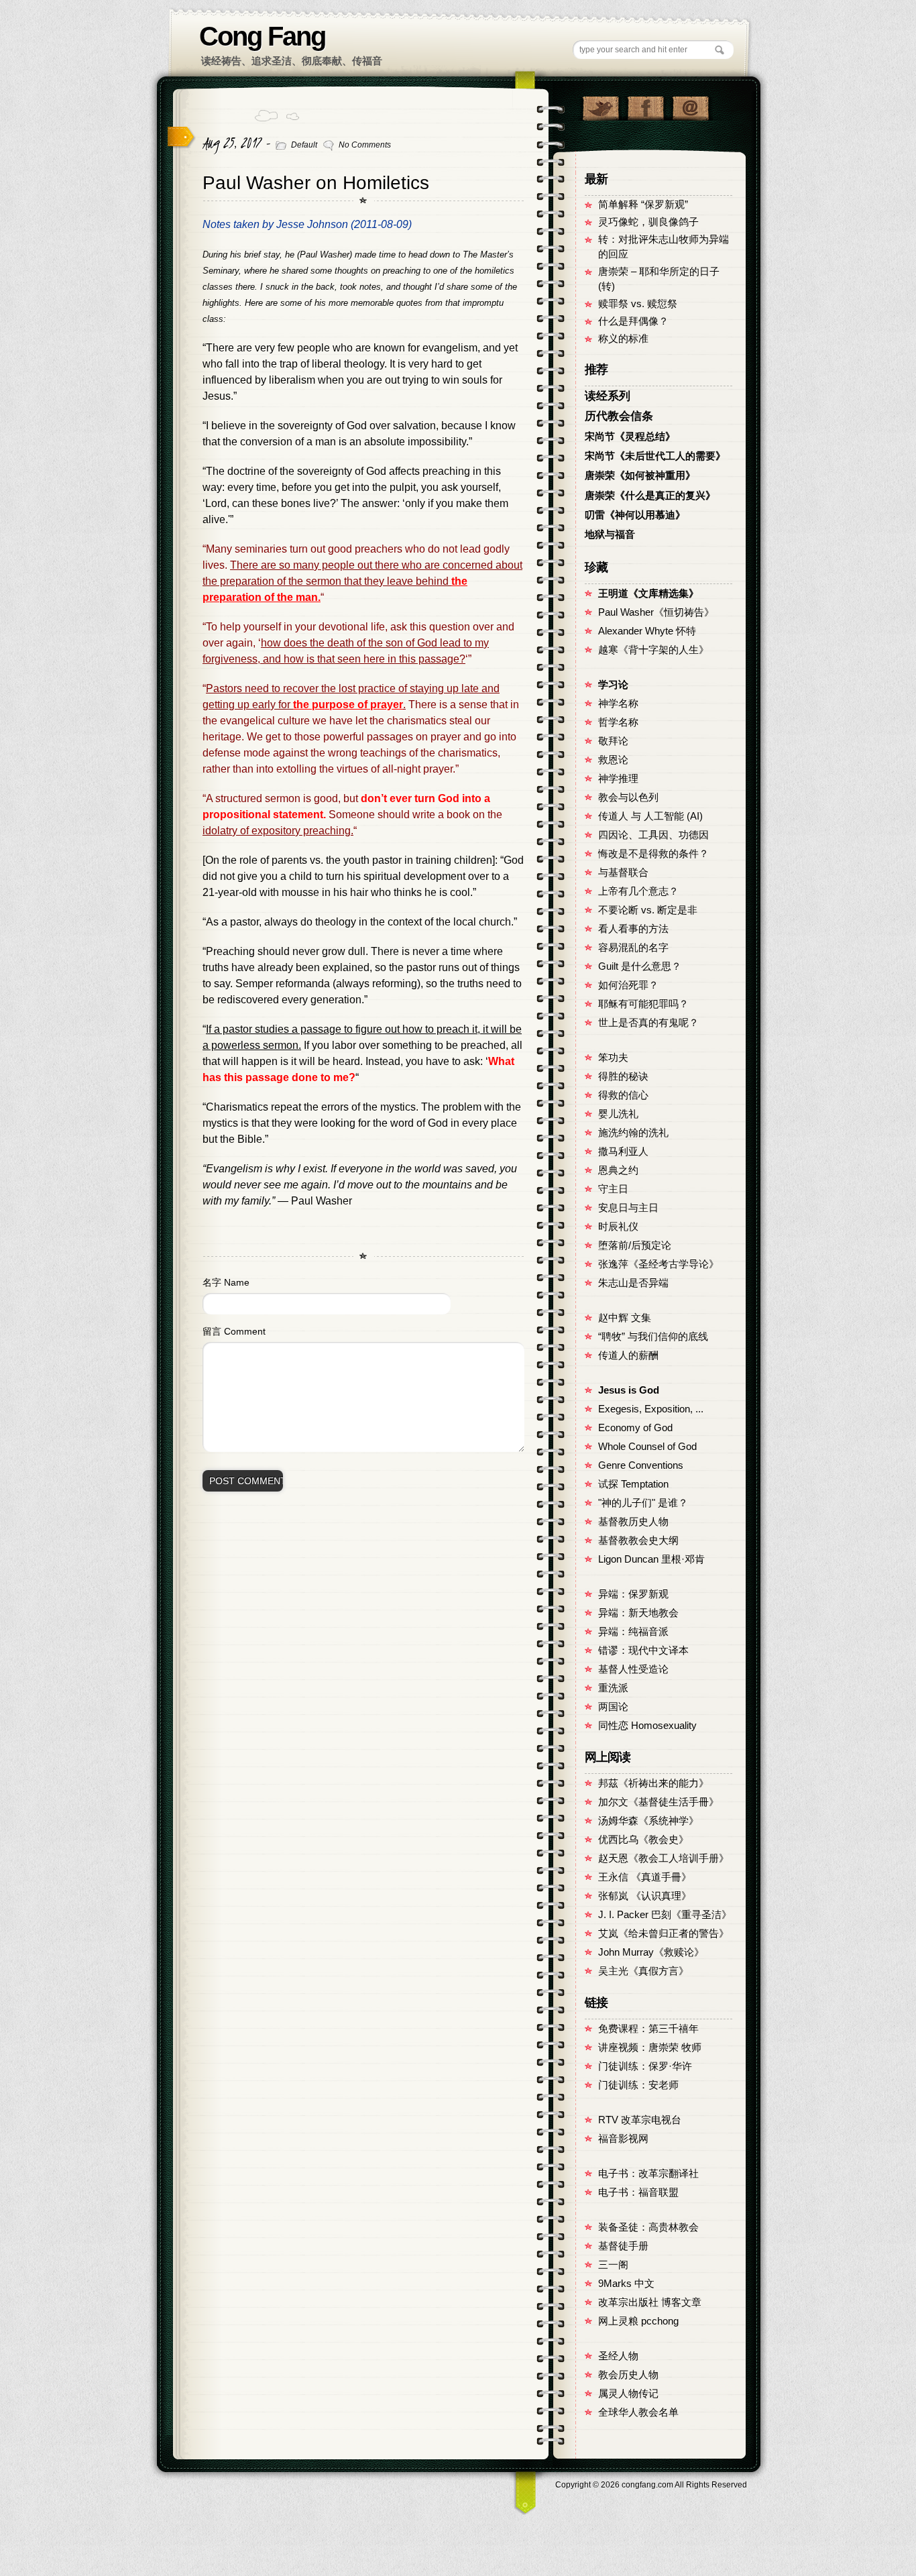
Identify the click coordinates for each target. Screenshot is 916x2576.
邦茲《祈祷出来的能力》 (653, 1783)
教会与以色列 (628, 797)
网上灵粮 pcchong (638, 2321)
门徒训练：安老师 (638, 2085)
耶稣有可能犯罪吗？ (643, 1004)
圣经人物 (618, 2356)
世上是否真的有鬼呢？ (648, 1023)
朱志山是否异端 (633, 1283)
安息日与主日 (628, 1208)
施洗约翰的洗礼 (633, 1133)
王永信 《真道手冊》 (645, 1877)
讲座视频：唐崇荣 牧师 (650, 2048)
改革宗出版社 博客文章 (650, 2302)
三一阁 (613, 2265)
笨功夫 (613, 1058)
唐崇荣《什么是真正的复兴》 (650, 496)
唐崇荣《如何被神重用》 (640, 475)
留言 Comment (234, 1331)
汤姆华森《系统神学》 (648, 1821)
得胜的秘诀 (623, 1076)
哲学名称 (618, 722)
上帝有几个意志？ (638, 891)
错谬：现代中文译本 (643, 1650)
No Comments (365, 145)
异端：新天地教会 (638, 1613)
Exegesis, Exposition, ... (651, 1409)
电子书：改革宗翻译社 (648, 2174)
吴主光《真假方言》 (643, 1971)
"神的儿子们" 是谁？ (643, 1503)
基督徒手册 (623, 2246)
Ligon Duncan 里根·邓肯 (651, 1559)
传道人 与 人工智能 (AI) (650, 816)
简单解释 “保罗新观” (643, 205)
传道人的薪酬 (628, 1355)
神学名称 (618, 704)
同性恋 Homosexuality (647, 1726)
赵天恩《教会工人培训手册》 (664, 1858)
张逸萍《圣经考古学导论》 (659, 1264)
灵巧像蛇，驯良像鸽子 (648, 222)
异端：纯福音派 (633, 1632)
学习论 (613, 685)
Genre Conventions (641, 1465)
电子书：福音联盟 (638, 2192)
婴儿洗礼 (618, 1114)
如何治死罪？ (628, 985)
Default (304, 145)
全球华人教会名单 (638, 2412)
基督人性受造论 (633, 1669)
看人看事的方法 (633, 929)
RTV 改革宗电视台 (640, 2120)
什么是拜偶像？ (633, 321)
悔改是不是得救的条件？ (653, 854)
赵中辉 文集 (625, 1318)
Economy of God (635, 1428)
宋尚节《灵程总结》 (630, 437)
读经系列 (608, 396)
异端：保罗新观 (633, 1594)
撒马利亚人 (623, 1152)
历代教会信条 (619, 416)
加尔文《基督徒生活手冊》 (659, 1802)
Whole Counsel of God (647, 1447)
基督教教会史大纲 (638, 1541)
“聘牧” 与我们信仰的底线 (653, 1337)
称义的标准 (623, 339)
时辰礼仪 (618, 1227)
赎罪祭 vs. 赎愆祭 (638, 304)
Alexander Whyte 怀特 (647, 631)
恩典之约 (618, 1170)
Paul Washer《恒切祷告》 (656, 612)
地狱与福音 (610, 535)
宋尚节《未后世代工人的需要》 (655, 456)
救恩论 (613, 760)
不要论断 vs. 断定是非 (648, 910)
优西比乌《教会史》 (643, 1840)
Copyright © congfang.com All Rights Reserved (651, 2485)
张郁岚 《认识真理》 (645, 1896)
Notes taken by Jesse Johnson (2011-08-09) (307, 224)
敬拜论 (613, 741)
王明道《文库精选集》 (648, 594)
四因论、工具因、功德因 (653, 835)
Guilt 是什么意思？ (640, 966)
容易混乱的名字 (633, 948)
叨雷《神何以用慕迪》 (635, 515)
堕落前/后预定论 (635, 1245)
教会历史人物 (628, 2375)
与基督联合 (623, 873)
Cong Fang (262, 36)
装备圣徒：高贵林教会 (648, 2227)
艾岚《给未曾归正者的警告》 (664, 1934)
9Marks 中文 (626, 2284)
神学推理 (618, 779)
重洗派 (613, 1688)
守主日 (613, 1189)
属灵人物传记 (628, 2394)
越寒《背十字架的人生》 (653, 650)
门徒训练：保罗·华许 (645, 2066)
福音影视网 (623, 2139)
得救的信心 (623, 1095)
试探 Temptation (633, 1484)
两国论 (613, 1707)
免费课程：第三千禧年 (648, 2029)
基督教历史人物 (633, 1522)
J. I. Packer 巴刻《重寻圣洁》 (665, 1915)
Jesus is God (629, 1390)
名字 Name (226, 1282)
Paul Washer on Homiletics (316, 183)
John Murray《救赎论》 (651, 1952)
